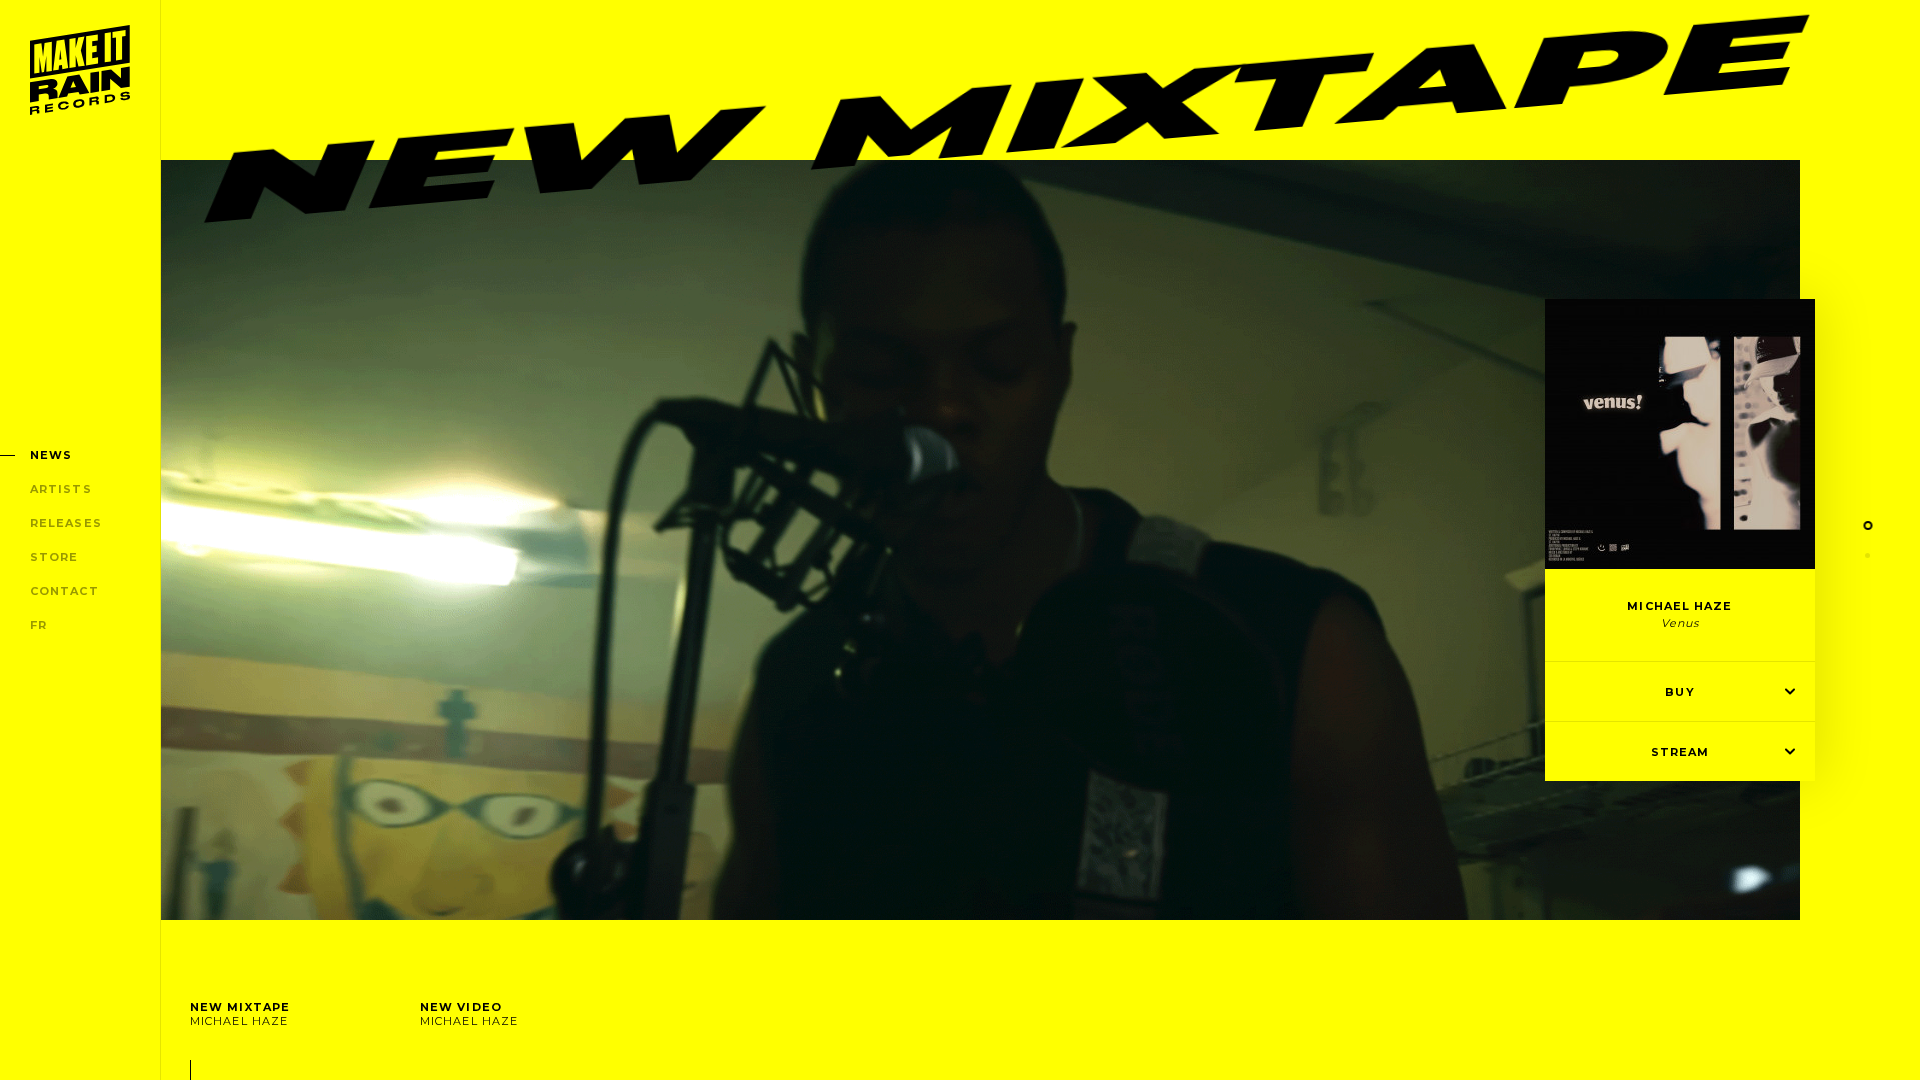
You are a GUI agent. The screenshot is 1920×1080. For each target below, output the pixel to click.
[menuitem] (80, 70)
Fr (38, 625)
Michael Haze (1679, 606)
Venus (1680, 623)
